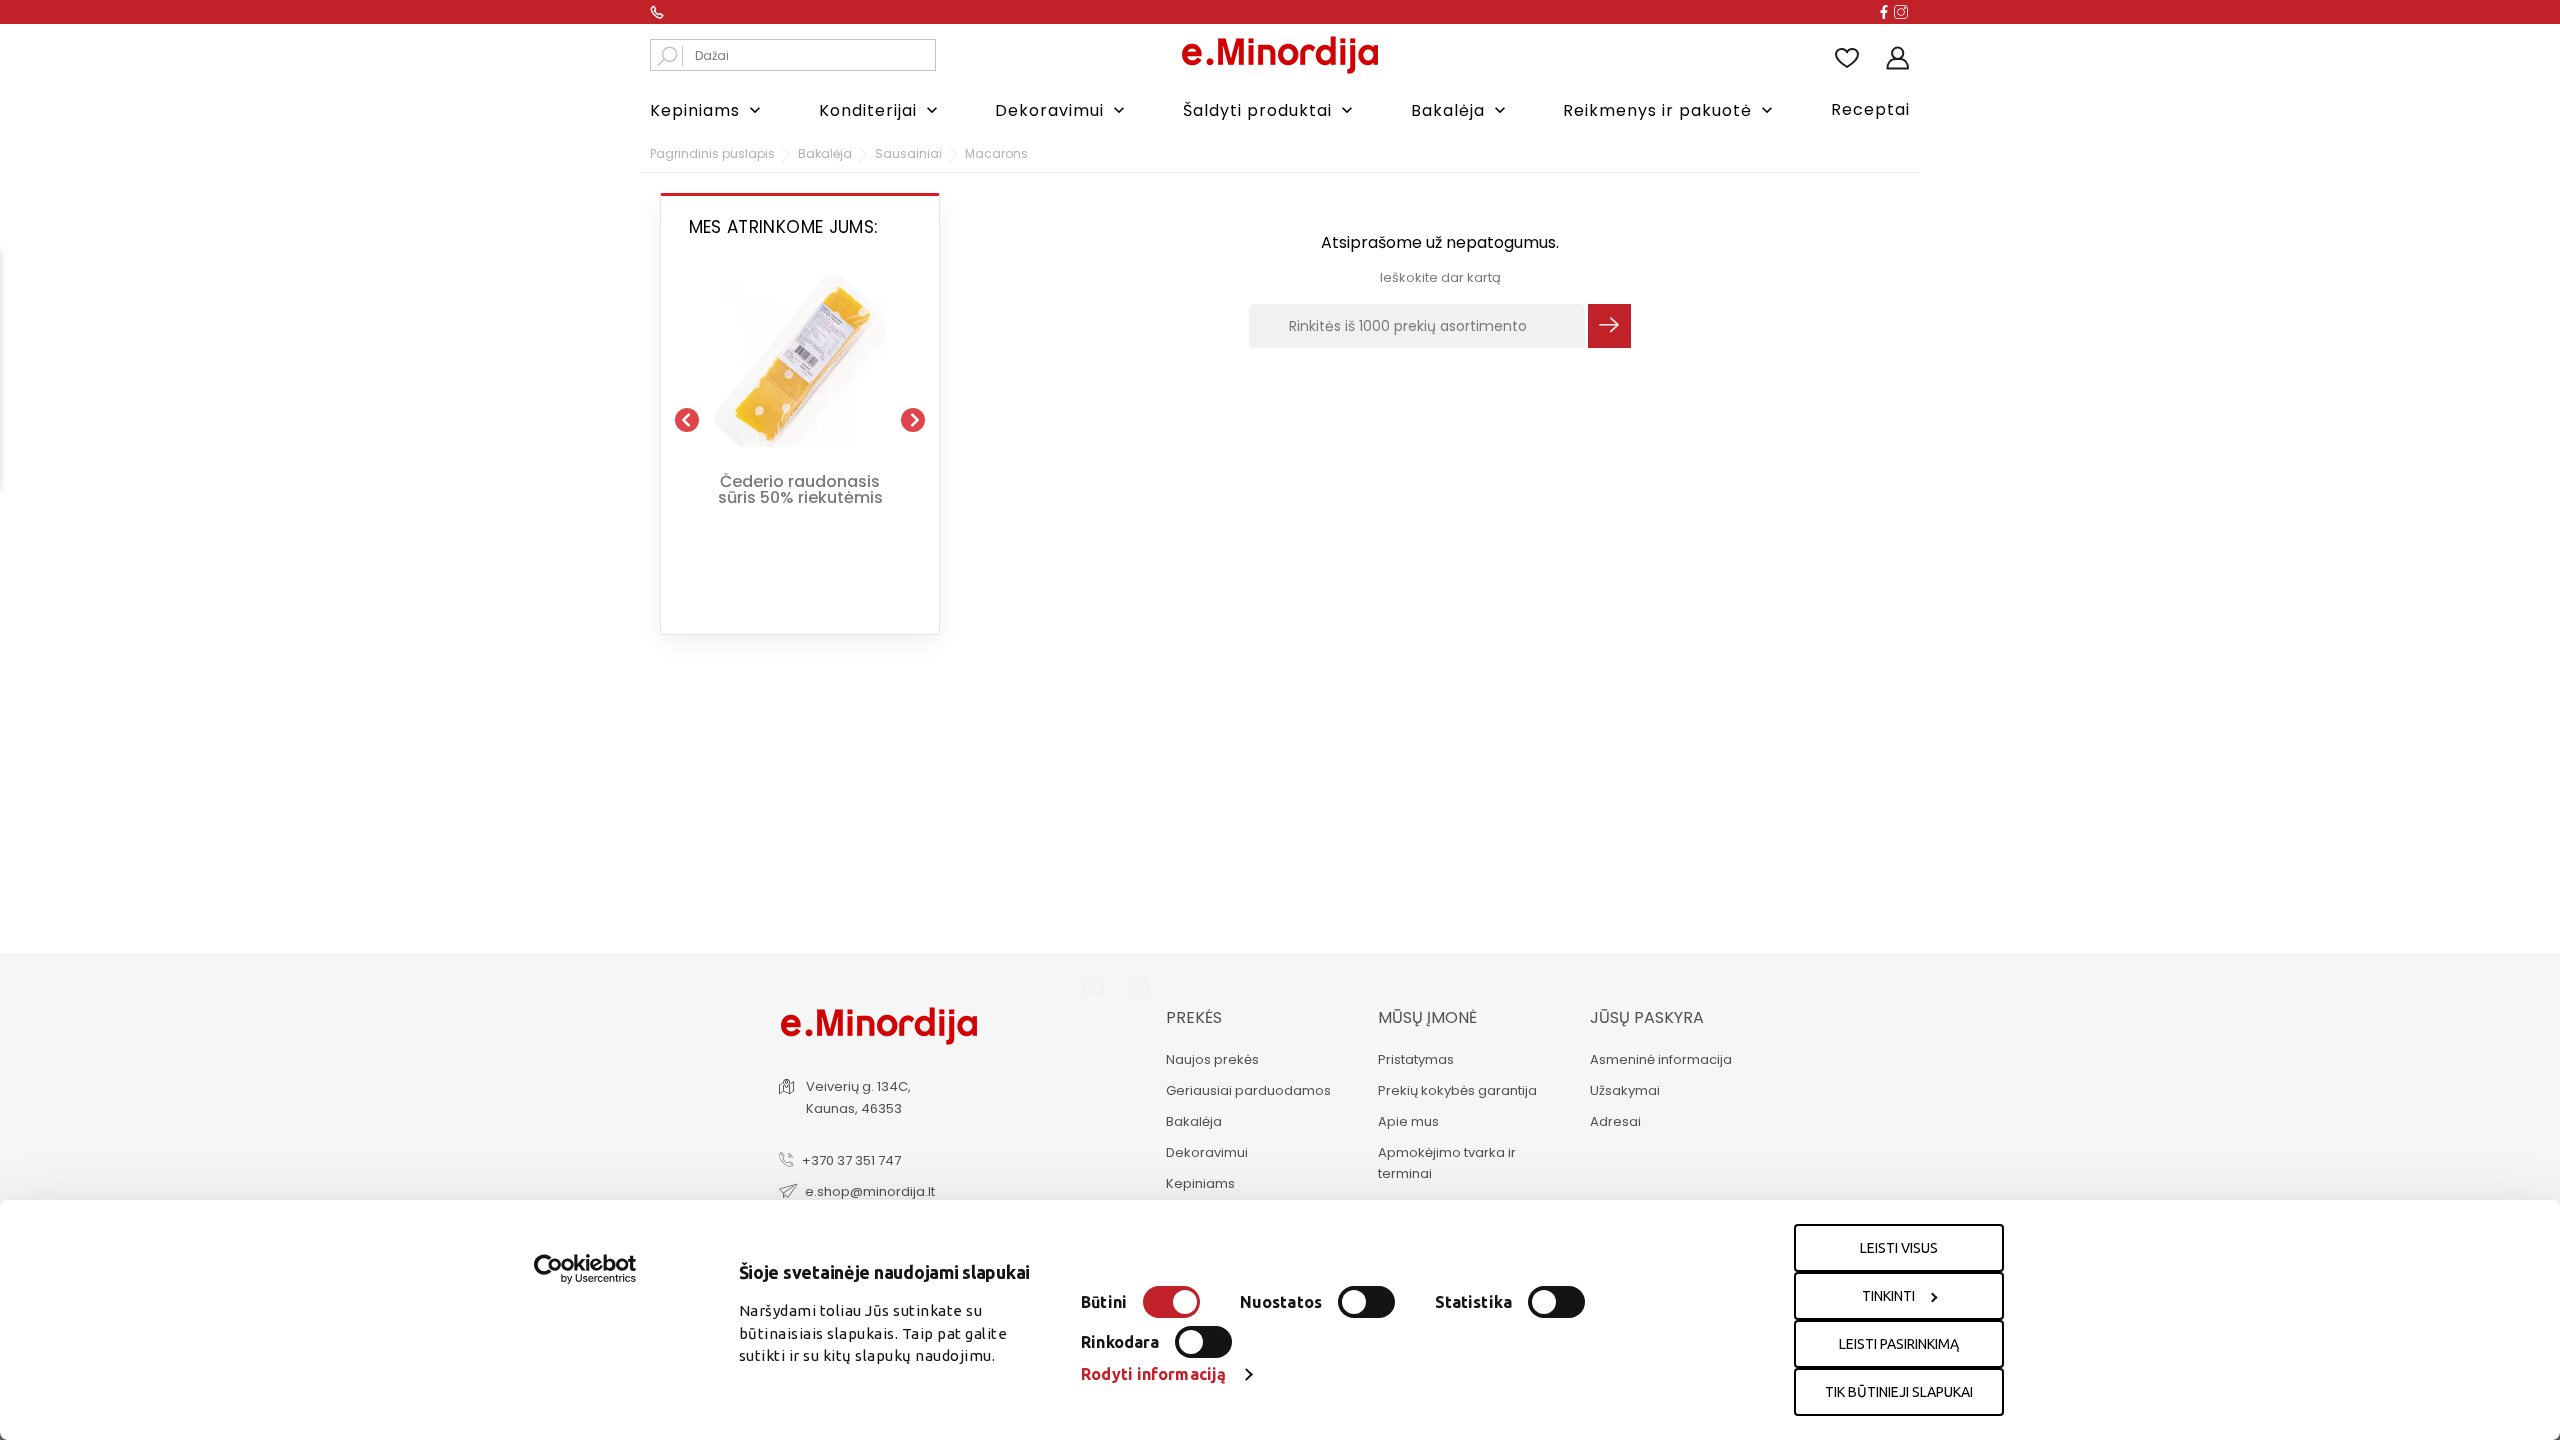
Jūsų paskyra (1647, 1017)
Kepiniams (707, 110)
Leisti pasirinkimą (1899, 1344)
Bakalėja (1460, 110)
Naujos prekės (1212, 1059)
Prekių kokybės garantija (1457, 1090)
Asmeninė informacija (1661, 1059)
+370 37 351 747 (851, 1160)
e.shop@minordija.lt (870, 1191)
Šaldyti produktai (1270, 110)
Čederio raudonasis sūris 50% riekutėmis (800, 487)
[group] (800, 412)
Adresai (1615, 1121)
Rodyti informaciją (1153, 1374)
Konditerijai (880, 110)
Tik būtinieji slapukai (1899, 1392)
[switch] (1366, 1302)
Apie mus (1408, 1121)
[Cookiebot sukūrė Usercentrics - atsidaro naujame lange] (585, 1269)
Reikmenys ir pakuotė (1670, 110)
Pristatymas (1416, 1059)
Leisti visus (1899, 1248)
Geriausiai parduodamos (1248, 1090)
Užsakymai (1625, 1090)
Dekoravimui (1062, 110)
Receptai (1870, 109)
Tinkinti (1888, 1296)
